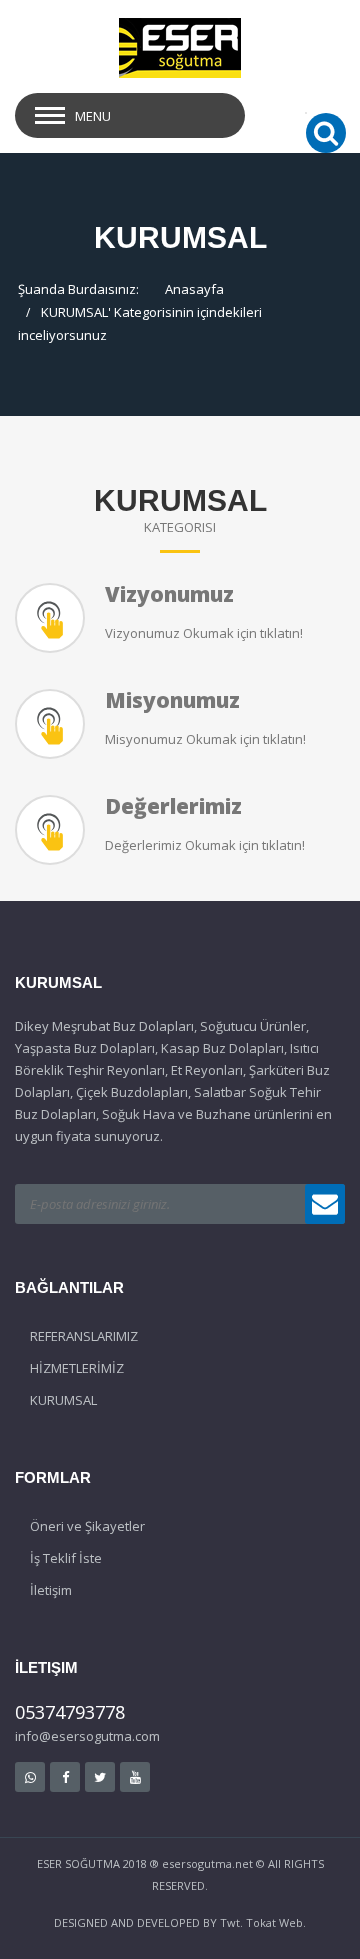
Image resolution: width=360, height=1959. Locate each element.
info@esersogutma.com (87, 1736)
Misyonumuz (172, 700)
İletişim (51, 1590)
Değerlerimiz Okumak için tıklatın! (205, 845)
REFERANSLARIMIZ (84, 1336)
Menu (93, 116)
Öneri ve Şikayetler (87, 1526)
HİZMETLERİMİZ (77, 1368)
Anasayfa (194, 289)
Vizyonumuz (169, 594)
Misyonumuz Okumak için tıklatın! (205, 739)
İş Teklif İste (66, 1558)
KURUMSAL (74, 312)
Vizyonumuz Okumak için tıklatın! (204, 633)
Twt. (231, 1922)
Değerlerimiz (173, 806)
